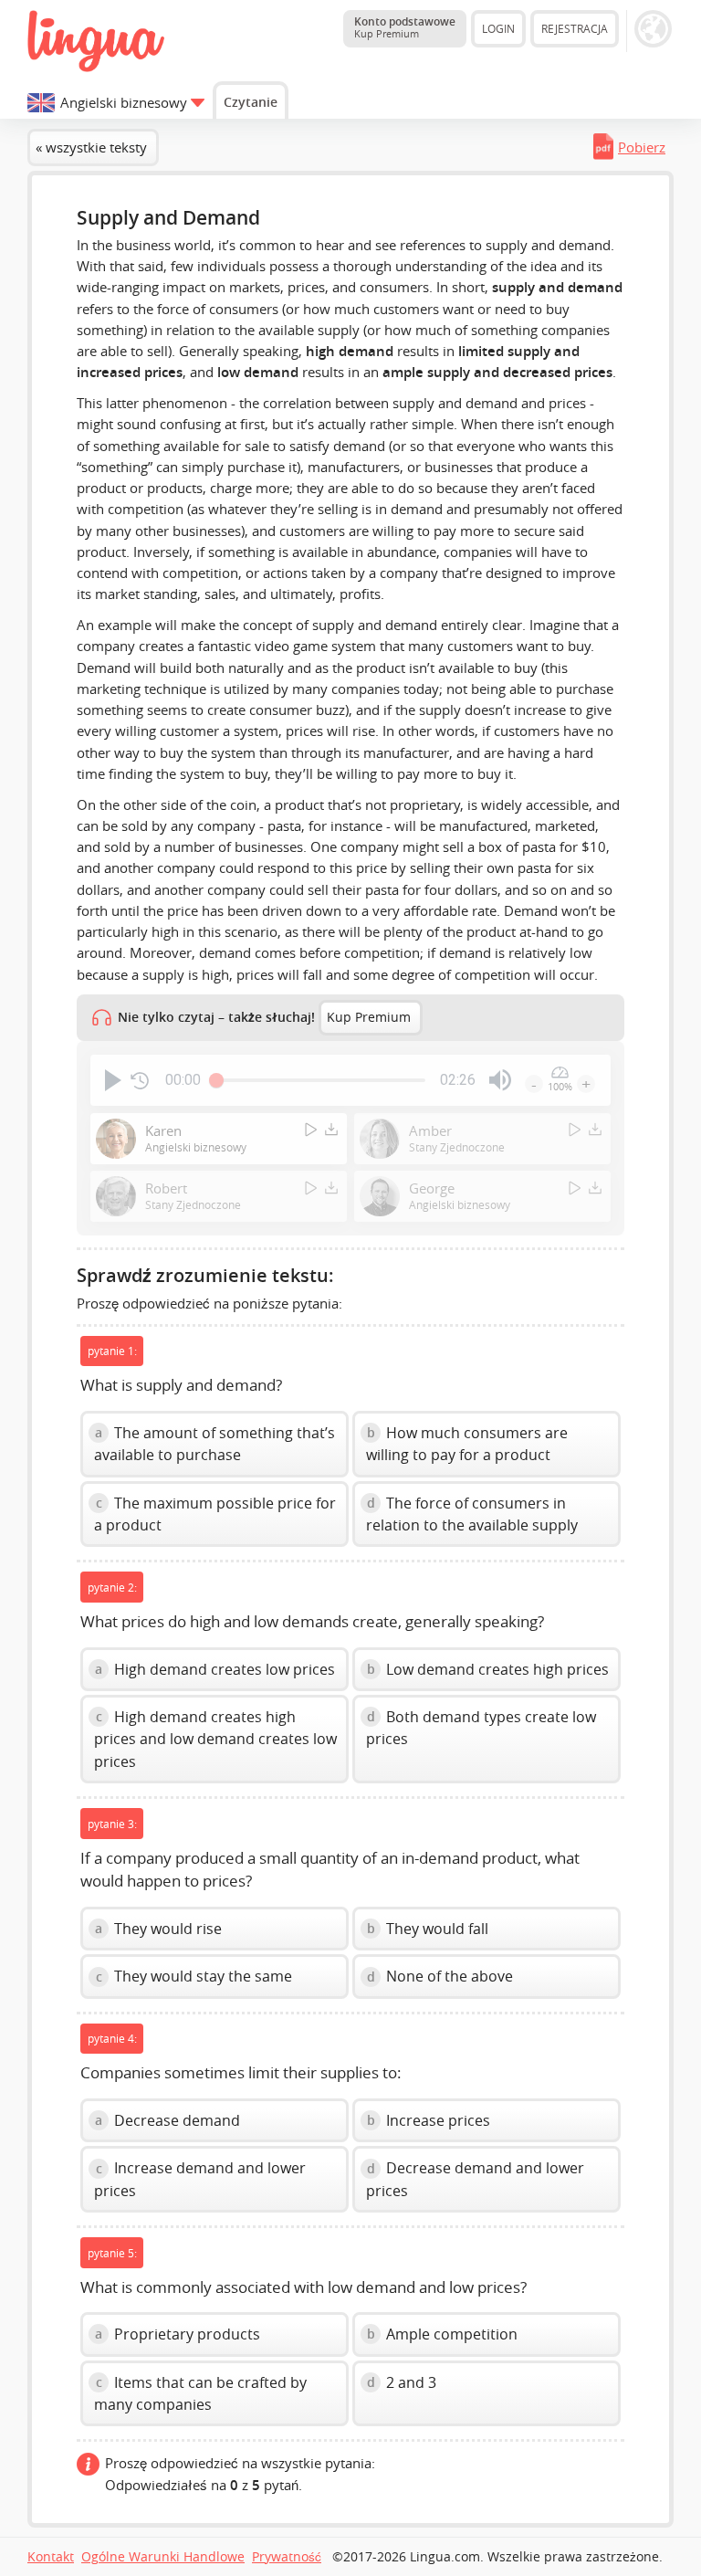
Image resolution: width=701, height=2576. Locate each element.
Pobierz (642, 147)
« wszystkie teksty (91, 147)
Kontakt (51, 2557)
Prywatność (287, 2557)
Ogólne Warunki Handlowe (163, 2557)
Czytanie (251, 102)
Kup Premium (369, 1017)
